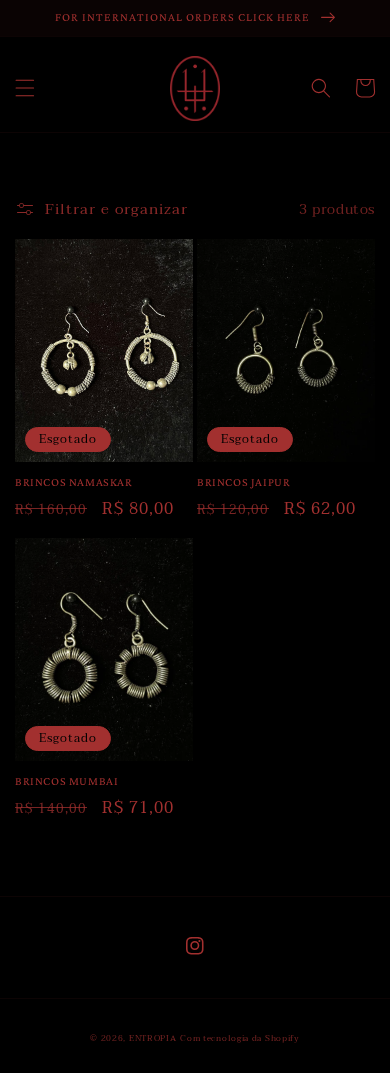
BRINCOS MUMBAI (66, 781)
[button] (25, 88)
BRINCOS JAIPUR (243, 482)
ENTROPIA (153, 1038)
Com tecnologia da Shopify (240, 1038)
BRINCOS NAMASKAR (74, 482)
